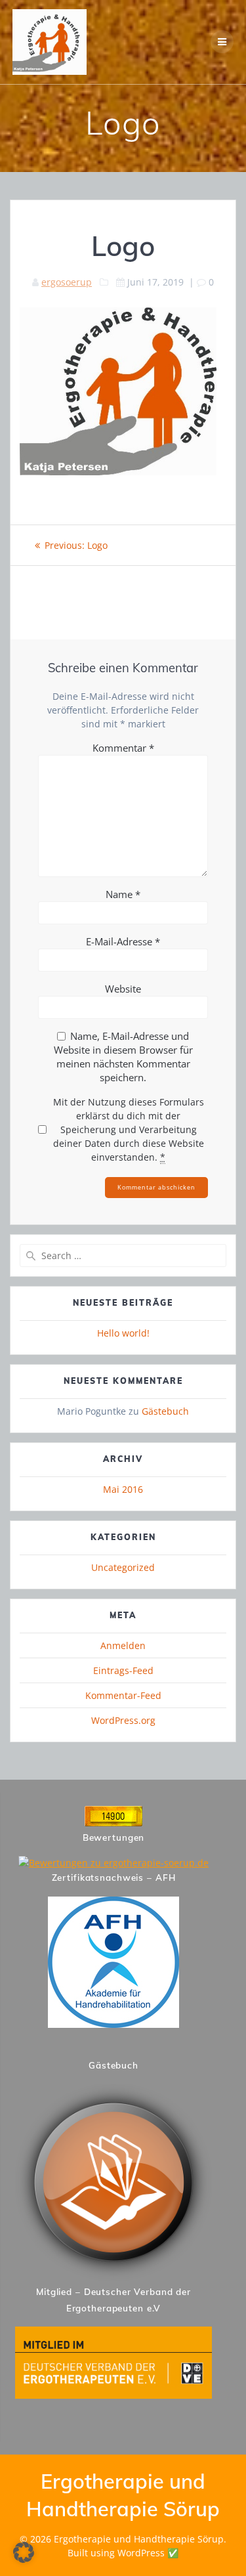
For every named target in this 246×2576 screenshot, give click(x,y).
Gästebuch (165, 1411)
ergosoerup (67, 282)
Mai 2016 (123, 1489)
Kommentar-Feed (123, 1695)
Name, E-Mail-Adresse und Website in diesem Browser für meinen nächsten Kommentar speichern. (123, 1057)
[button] (24, 2552)
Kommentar (123, 748)
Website (123, 989)
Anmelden (123, 1645)
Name (123, 894)
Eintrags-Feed (123, 1670)
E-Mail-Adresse (123, 941)
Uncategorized (123, 1567)
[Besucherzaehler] (113, 1823)
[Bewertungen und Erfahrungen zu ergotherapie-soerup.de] (113, 1863)
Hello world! (123, 1333)
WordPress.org (123, 1720)
